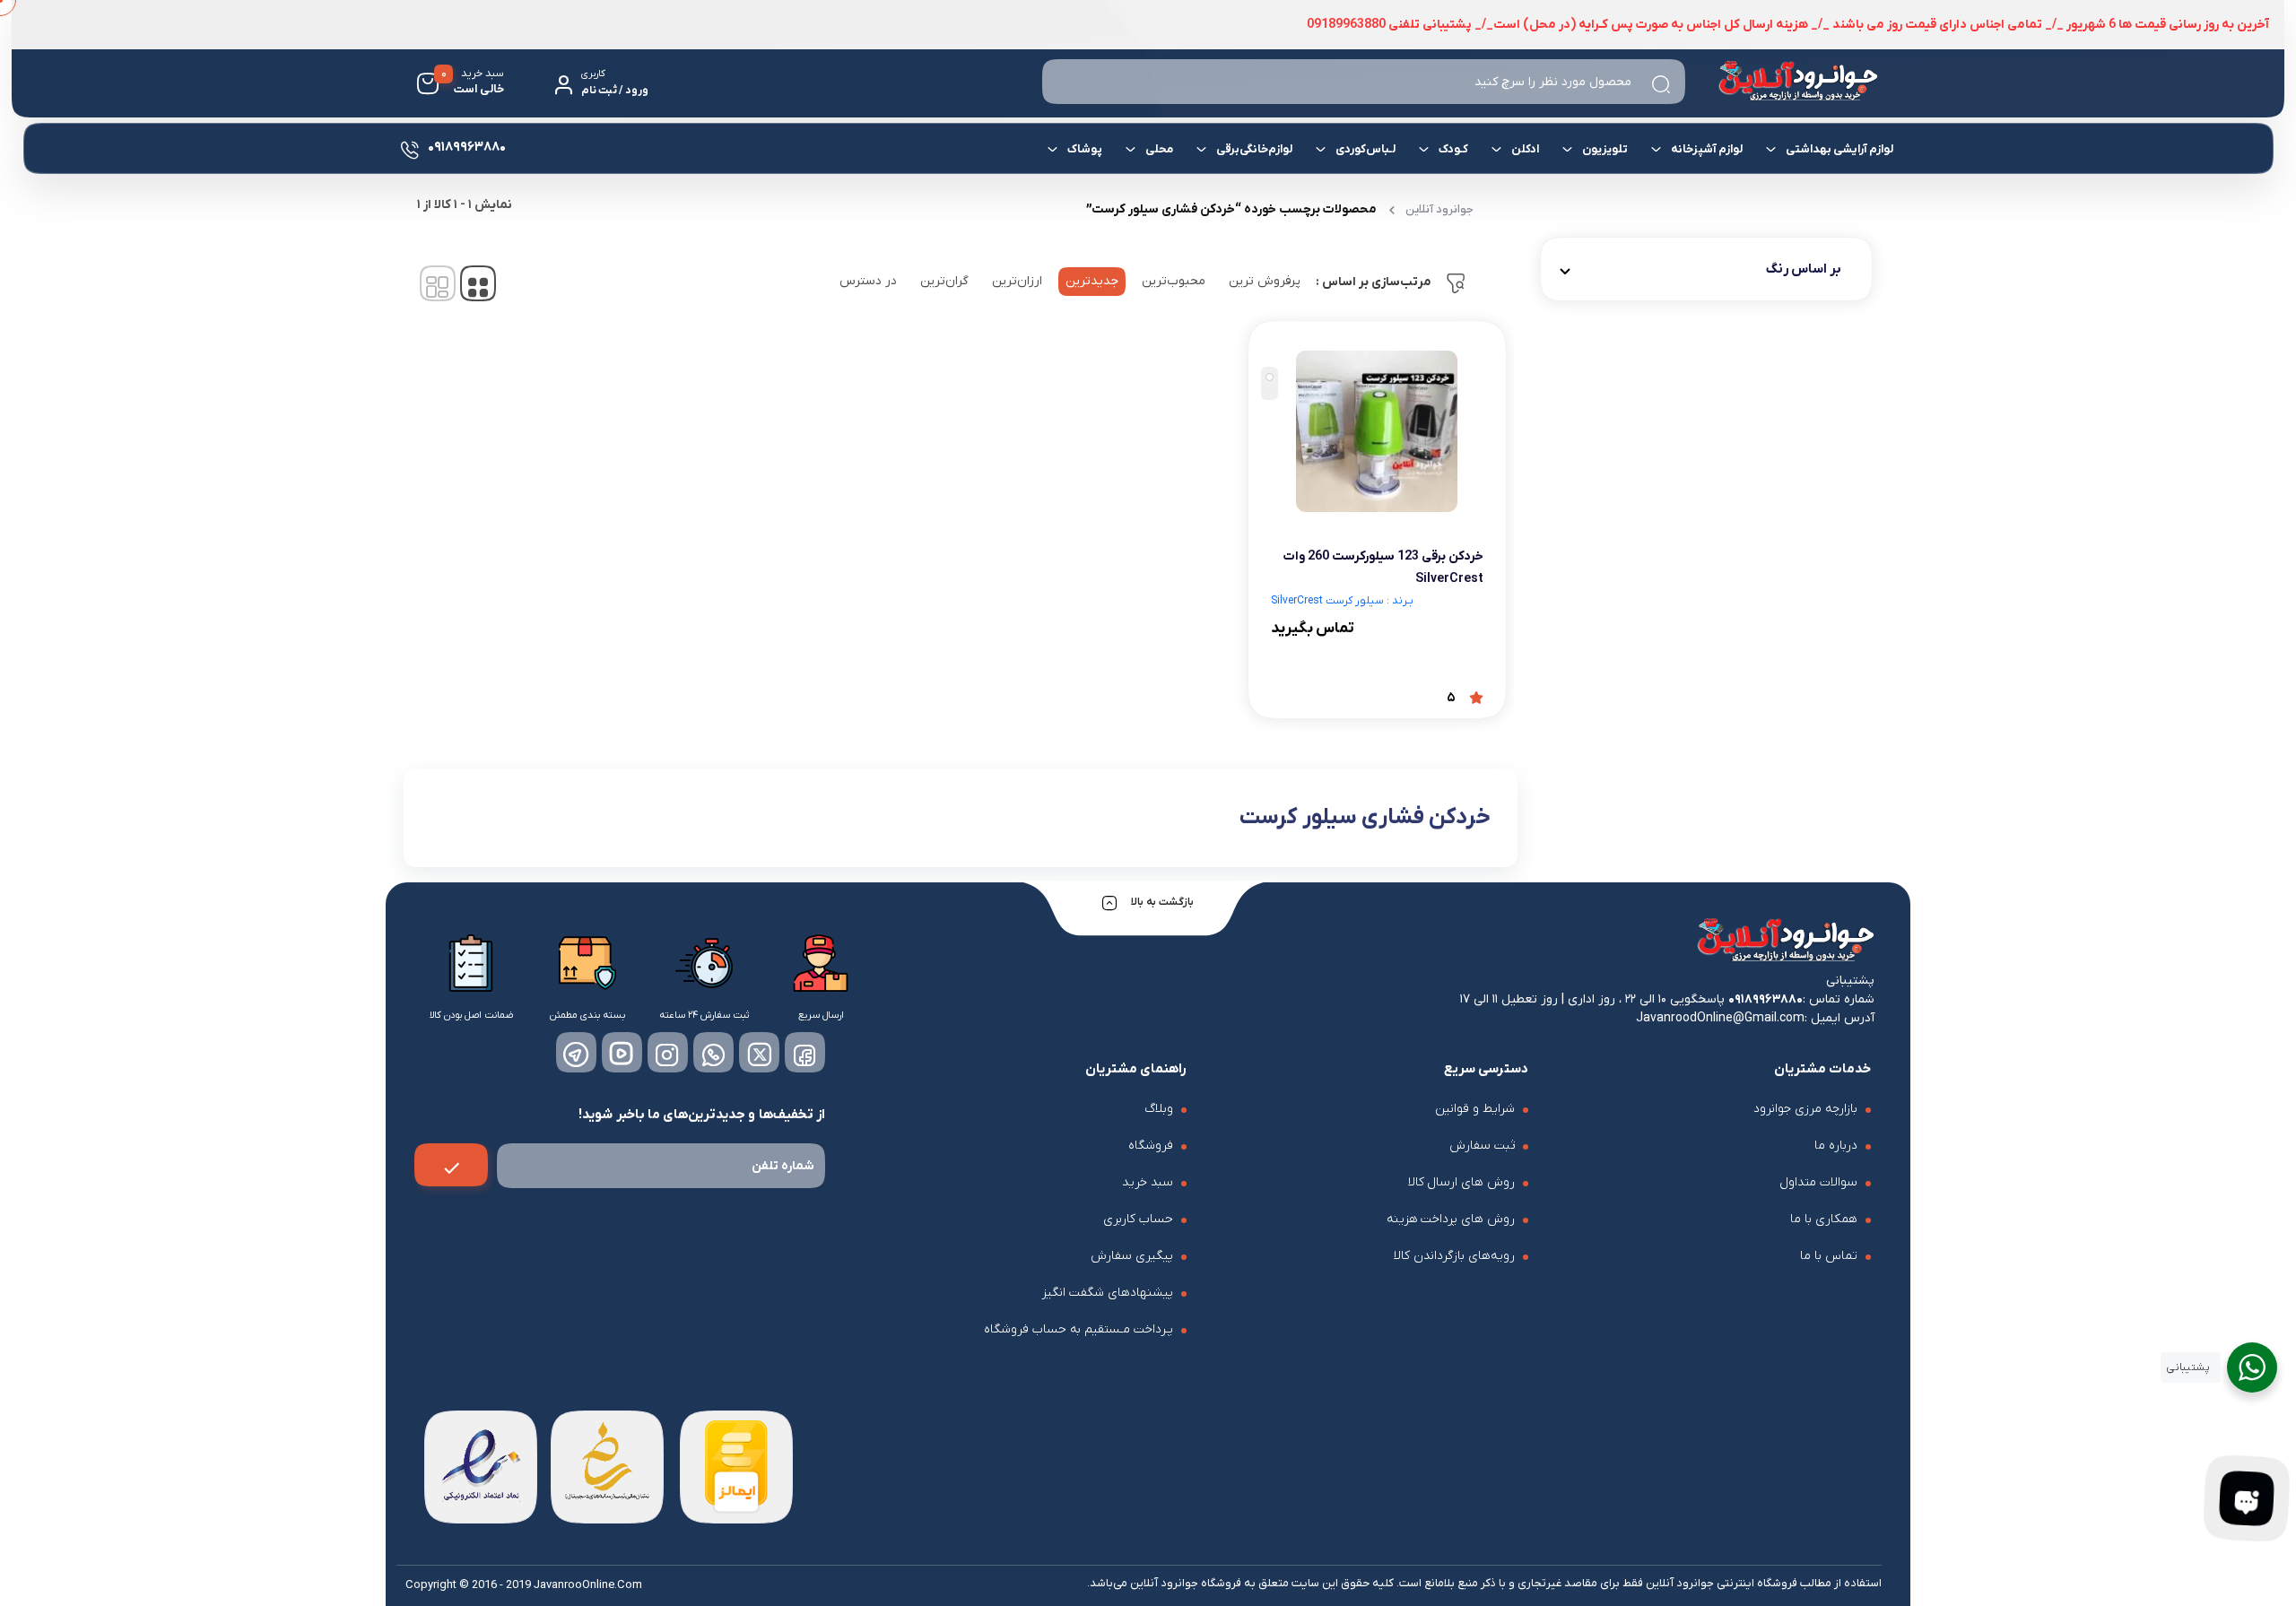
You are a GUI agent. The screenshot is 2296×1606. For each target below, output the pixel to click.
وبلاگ (1159, 1109)
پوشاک (1084, 149)
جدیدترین (1092, 281)
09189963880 (1765, 999)
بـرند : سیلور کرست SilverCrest (1342, 601)
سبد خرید (1148, 1182)
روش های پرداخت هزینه (1451, 1219)
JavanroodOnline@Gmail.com (1720, 1018)
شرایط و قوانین (1475, 1109)
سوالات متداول (1818, 1182)
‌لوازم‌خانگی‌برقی (1253, 149)
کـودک (1452, 149)
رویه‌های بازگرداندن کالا (1454, 1256)
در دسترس (868, 281)
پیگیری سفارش (1132, 1256)
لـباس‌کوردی (1365, 149)
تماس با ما (1829, 1256)
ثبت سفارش (1482, 1146)
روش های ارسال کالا (1462, 1182)
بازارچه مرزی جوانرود (1805, 1109)
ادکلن (1524, 149)
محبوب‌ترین (1174, 281)
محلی (1158, 149)
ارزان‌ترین (1017, 281)
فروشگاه (1151, 1146)
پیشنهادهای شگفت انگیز (1108, 1293)
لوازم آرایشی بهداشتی (1839, 149)
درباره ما (1836, 1146)
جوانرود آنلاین (1439, 209)
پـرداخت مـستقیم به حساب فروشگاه (1078, 1329)
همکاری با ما (1824, 1219)
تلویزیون (1604, 149)
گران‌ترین (944, 281)
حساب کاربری (1138, 1219)
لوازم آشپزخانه (1706, 149)
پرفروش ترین (1265, 281)
